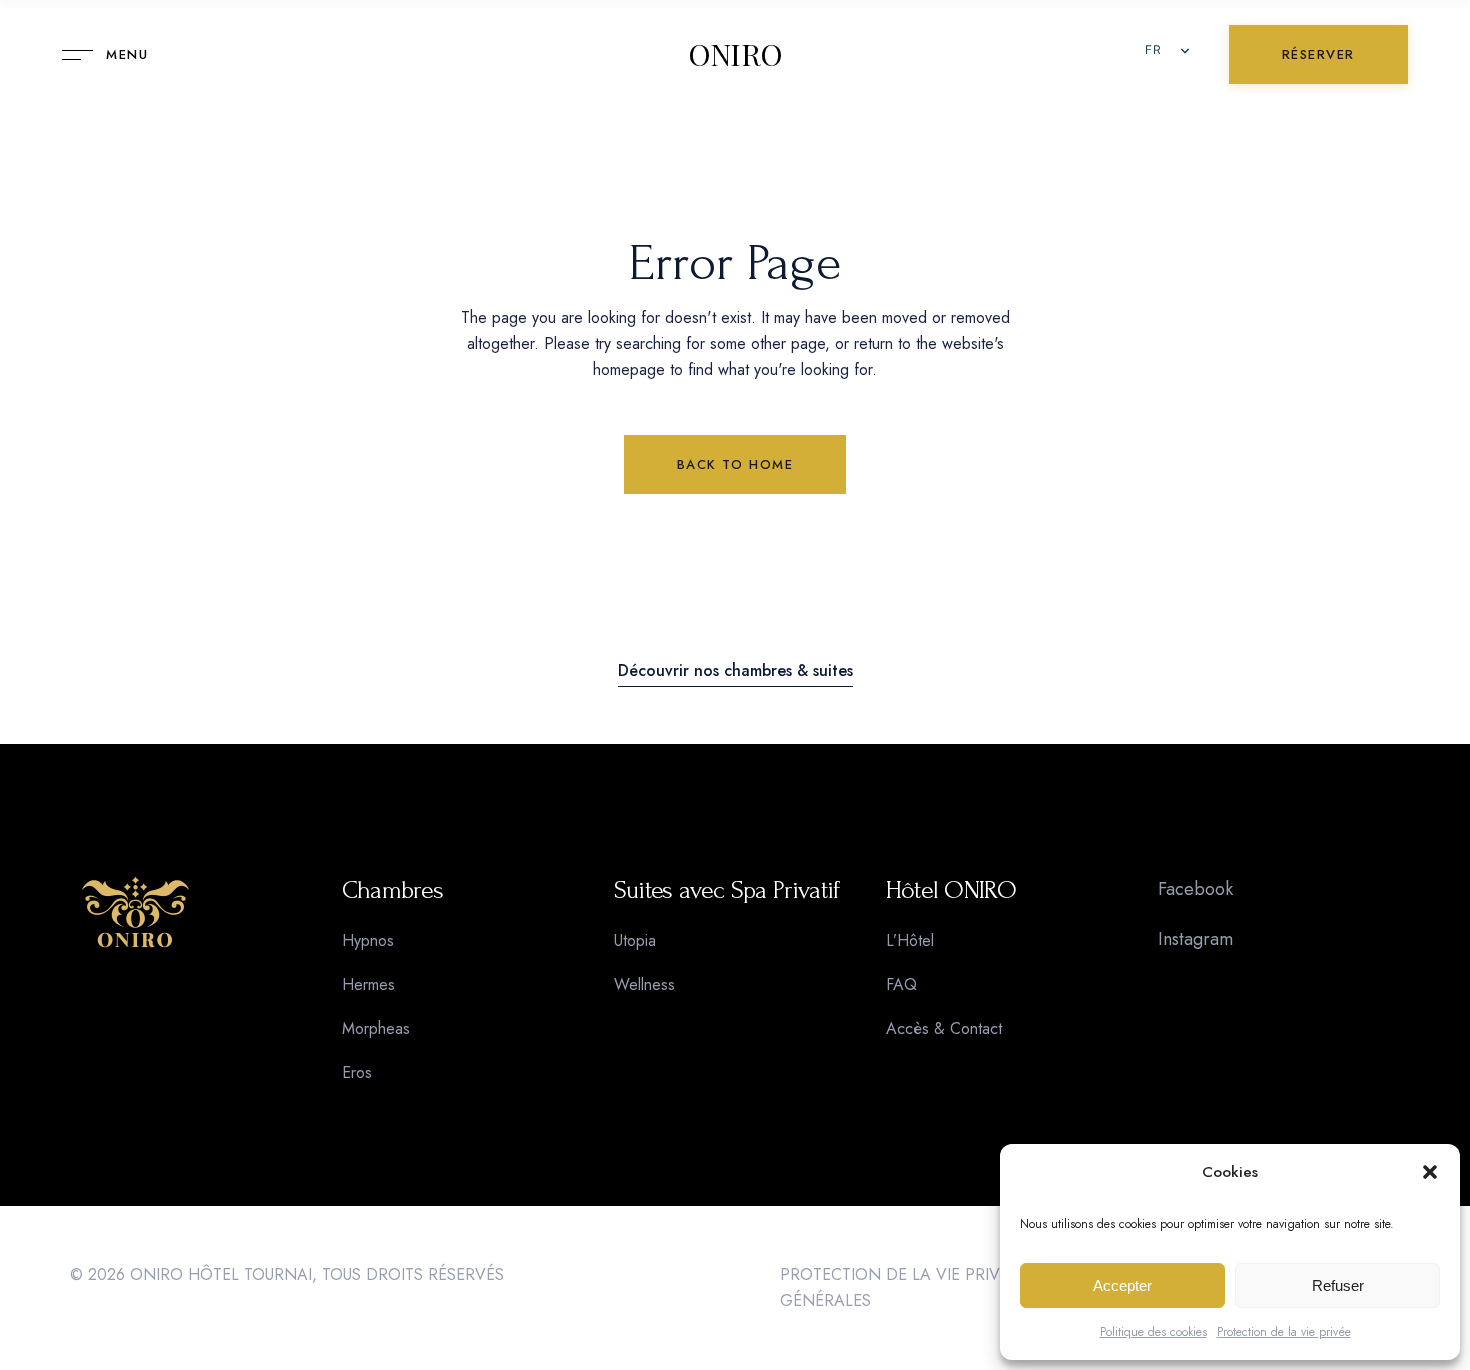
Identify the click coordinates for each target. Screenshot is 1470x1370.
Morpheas (376, 1028)
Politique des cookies (1153, 1332)
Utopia (635, 940)
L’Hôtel (910, 940)
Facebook (1195, 889)
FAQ (901, 984)
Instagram (1195, 939)
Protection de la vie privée (1284, 1332)
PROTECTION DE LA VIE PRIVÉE (899, 1274)
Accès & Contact (944, 1028)
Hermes (368, 984)
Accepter (1122, 1285)
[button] (1430, 1172)
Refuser (1338, 1285)
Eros (357, 1072)
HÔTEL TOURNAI (250, 1274)
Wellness (644, 984)
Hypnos (368, 940)
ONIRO (735, 55)
